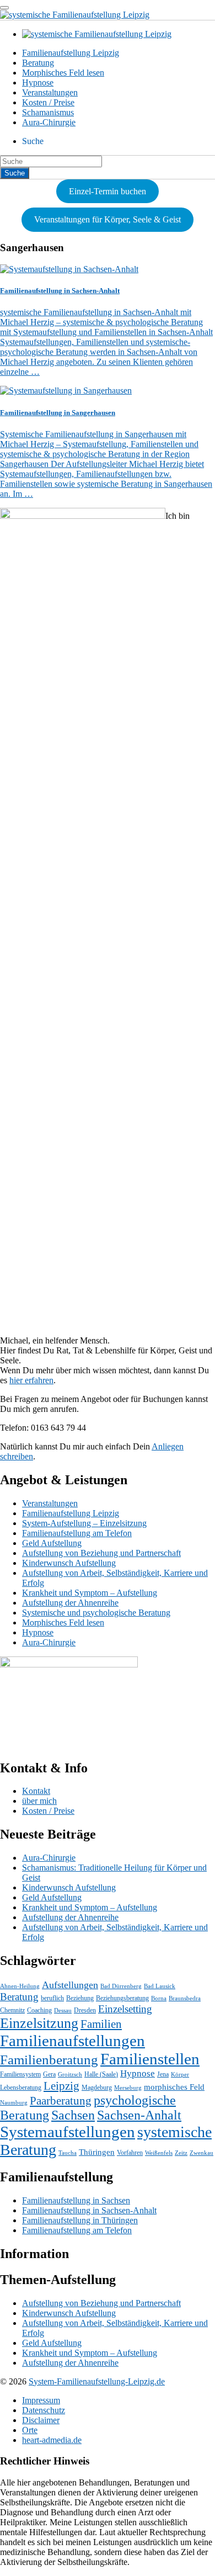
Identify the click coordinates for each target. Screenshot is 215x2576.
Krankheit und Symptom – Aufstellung (90, 1593)
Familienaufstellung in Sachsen (76, 2200)
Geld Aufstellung (52, 1543)
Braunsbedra (185, 1998)
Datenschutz (44, 2410)
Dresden (85, 2010)
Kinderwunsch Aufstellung (69, 1563)
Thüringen (97, 2152)
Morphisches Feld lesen (63, 73)
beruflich (52, 1998)
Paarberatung (61, 2101)
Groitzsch (70, 2075)
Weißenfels (159, 2153)
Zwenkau (201, 2153)
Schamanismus (48, 112)
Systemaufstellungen (68, 2132)
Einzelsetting (125, 2009)
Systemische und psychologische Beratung (96, 1613)
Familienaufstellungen (72, 2041)
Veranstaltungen (50, 92)
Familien (101, 2024)
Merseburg (128, 2088)
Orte (30, 2430)
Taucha (68, 2153)
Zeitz (181, 2153)
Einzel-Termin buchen (108, 191)
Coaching (39, 2010)
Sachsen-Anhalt (139, 2115)
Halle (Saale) (101, 2074)
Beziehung (80, 1998)
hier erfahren (31, 1380)
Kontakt (36, 1791)
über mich (39, 1801)
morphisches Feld (174, 2087)
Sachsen (73, 2115)
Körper (180, 2075)
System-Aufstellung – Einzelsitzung (84, 1523)
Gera (49, 2074)
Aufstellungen (70, 1985)
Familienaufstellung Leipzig (71, 53)
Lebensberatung (21, 2088)
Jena (163, 2074)
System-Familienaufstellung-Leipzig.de (97, 2381)
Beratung (38, 63)
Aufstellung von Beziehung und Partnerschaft (101, 1553)
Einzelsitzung (39, 2023)
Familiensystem (20, 2074)
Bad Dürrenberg (121, 1986)
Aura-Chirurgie (49, 122)
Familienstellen (150, 2059)
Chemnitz (12, 2010)
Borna (159, 1998)
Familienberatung (49, 2060)
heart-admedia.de (52, 2440)
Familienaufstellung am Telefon (77, 1533)
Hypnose (38, 83)
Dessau (63, 2011)
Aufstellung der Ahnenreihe (70, 1603)
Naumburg (14, 2103)
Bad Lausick (160, 1986)
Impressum (41, 2400)
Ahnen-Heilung (20, 1986)
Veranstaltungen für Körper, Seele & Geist (108, 219)
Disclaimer (41, 2420)
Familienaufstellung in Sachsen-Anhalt (89, 2210)
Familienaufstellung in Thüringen (80, 2220)
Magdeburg (97, 2088)
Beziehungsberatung (122, 1998)
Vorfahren (130, 2153)
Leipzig (61, 2086)
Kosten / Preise (48, 102)
